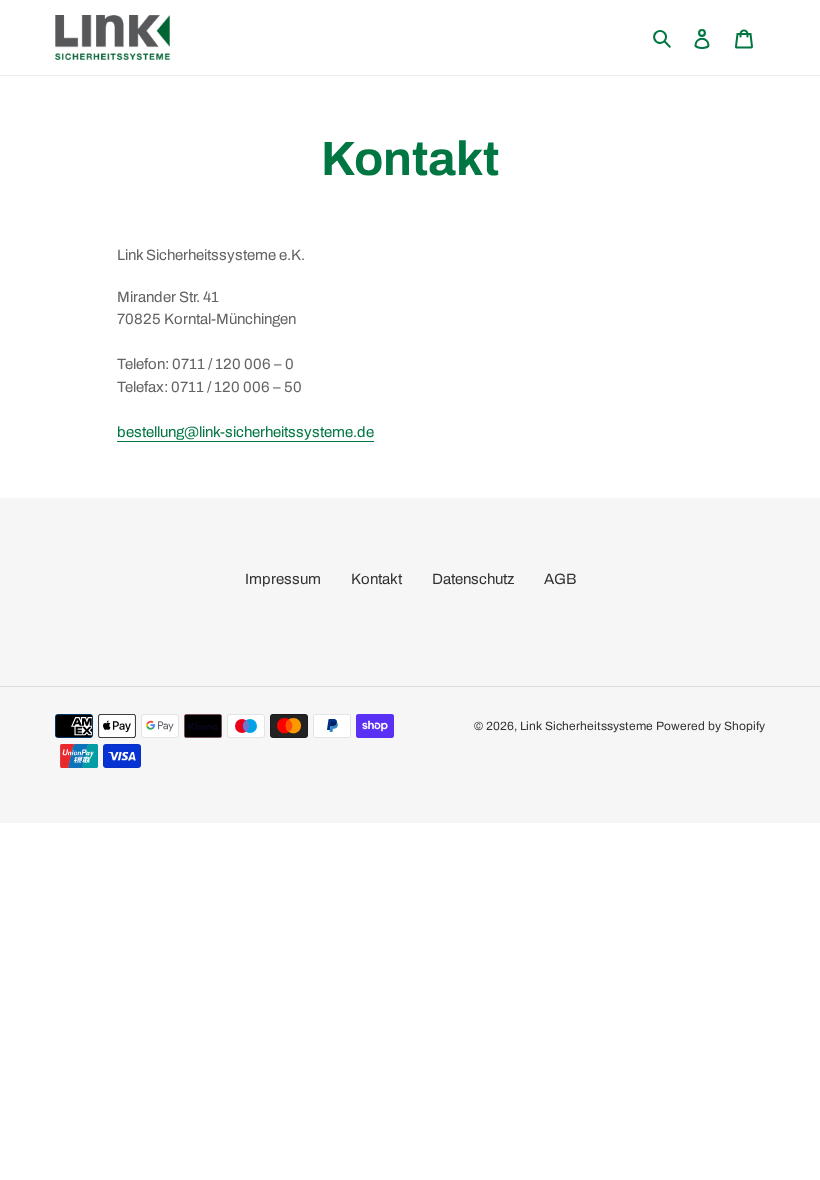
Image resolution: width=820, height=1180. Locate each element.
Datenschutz (473, 579)
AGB (560, 579)
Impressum (283, 579)
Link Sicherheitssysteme (586, 726)
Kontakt (376, 579)
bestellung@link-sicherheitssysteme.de (245, 432)
